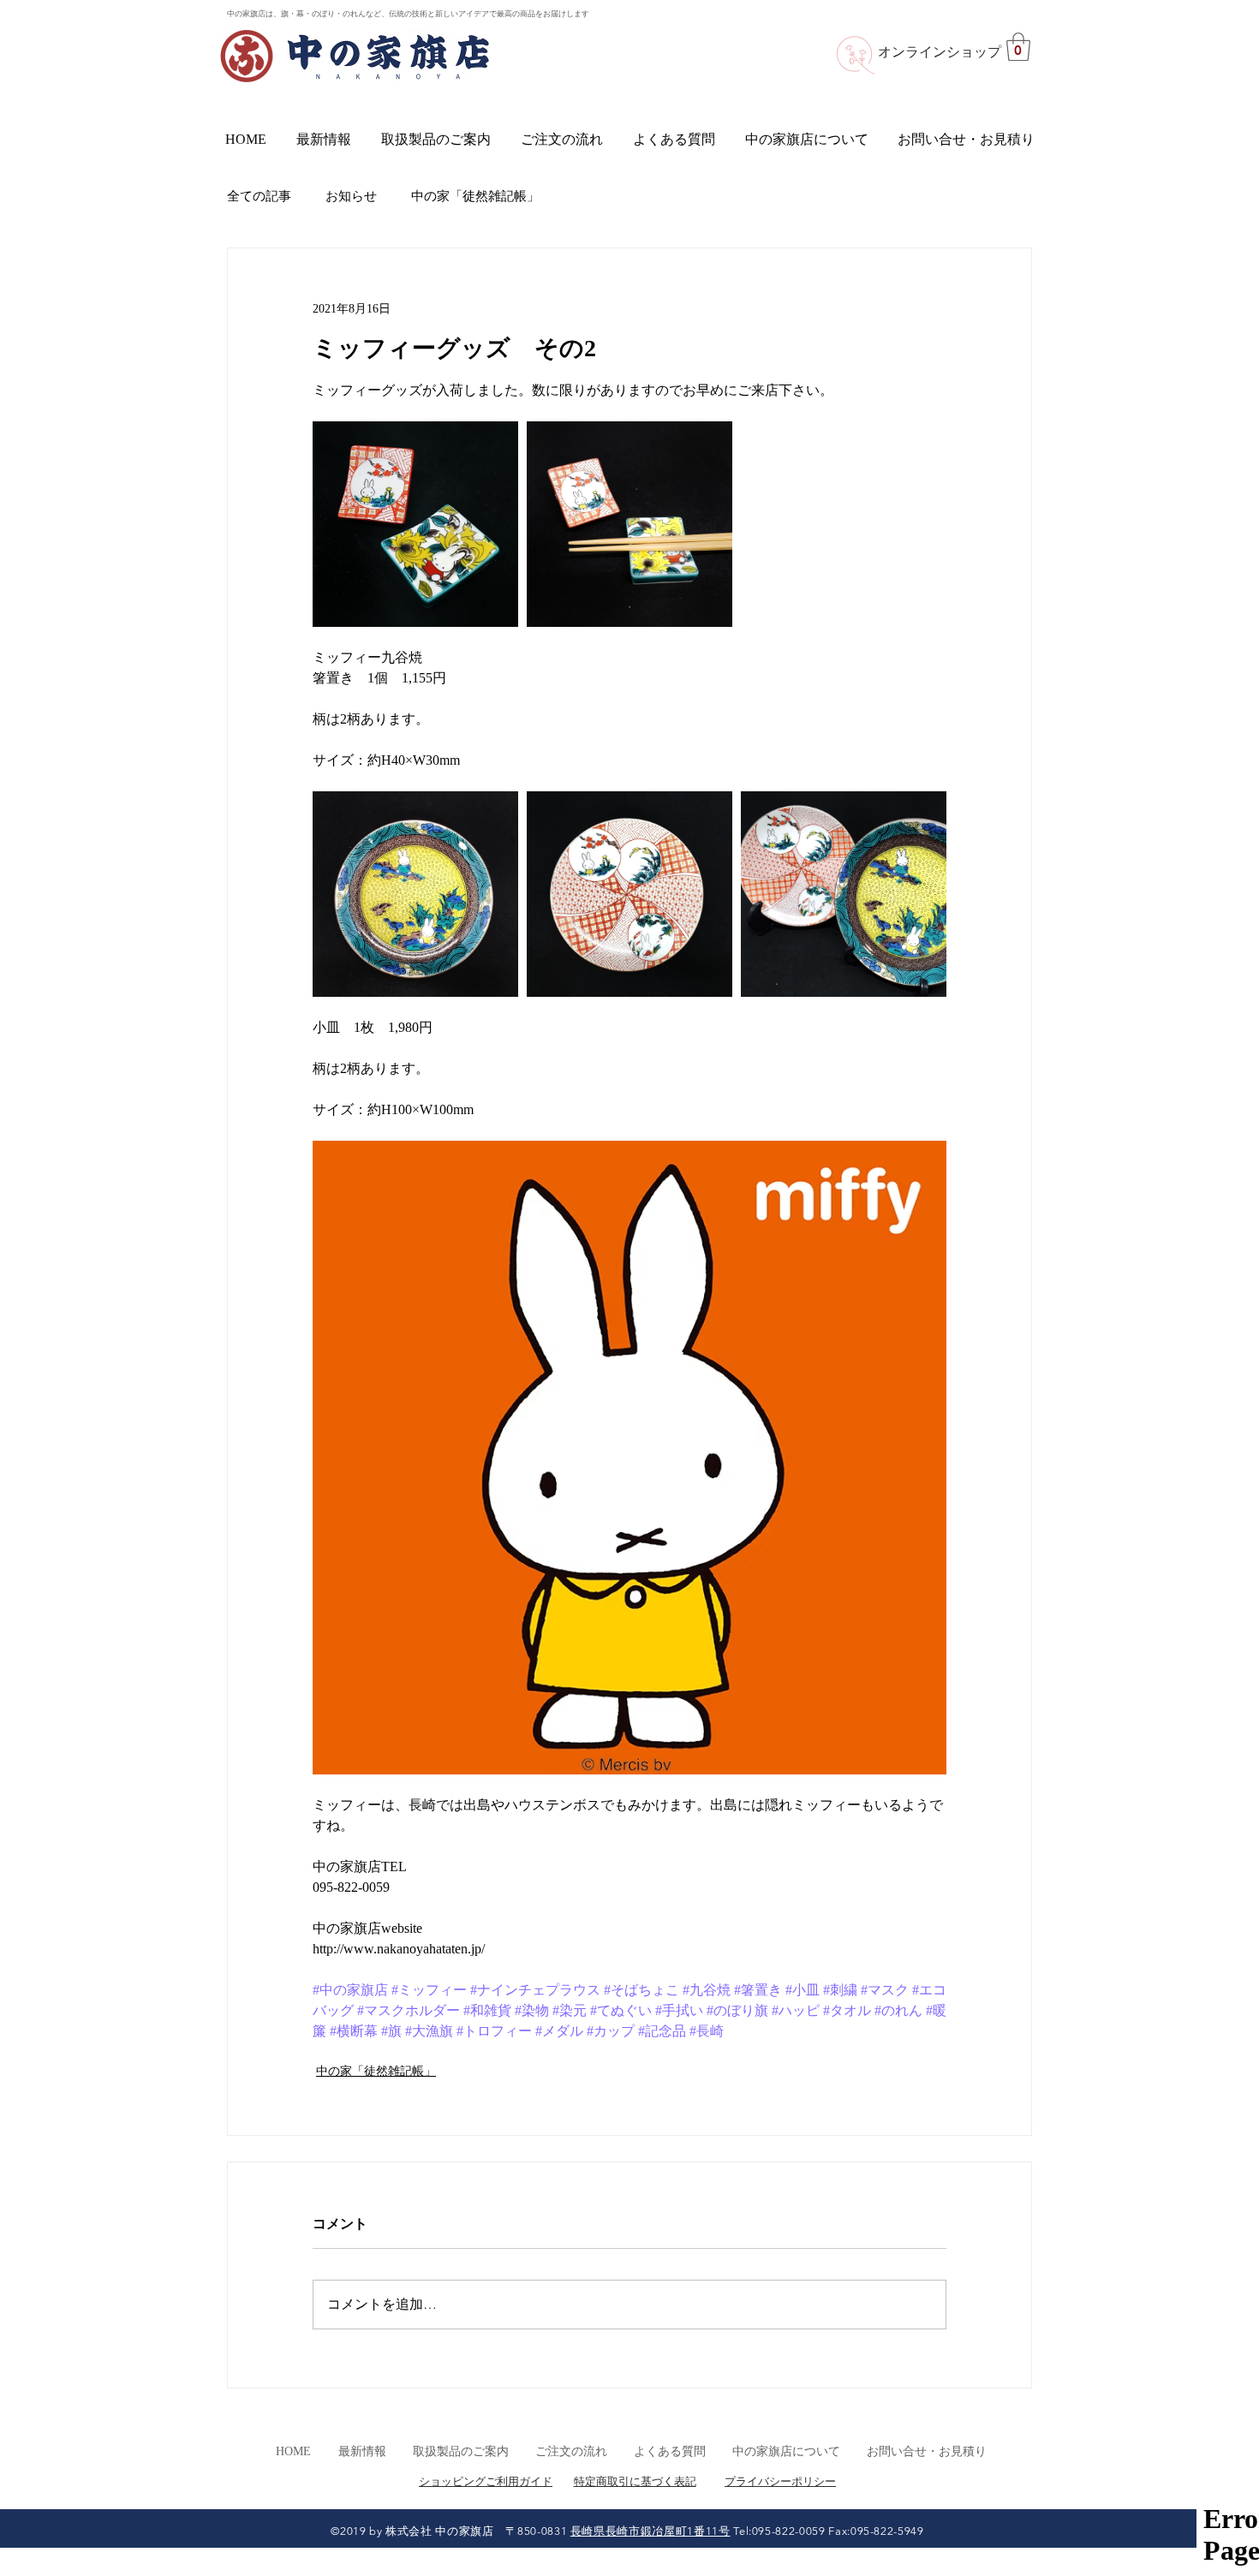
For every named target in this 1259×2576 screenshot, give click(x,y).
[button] (1018, 47)
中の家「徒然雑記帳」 (475, 196)
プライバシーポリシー (780, 2481)
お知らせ (351, 196)
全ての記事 (259, 196)
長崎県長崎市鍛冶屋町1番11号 (650, 2531)
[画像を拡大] (415, 524)
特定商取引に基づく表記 (635, 2481)
